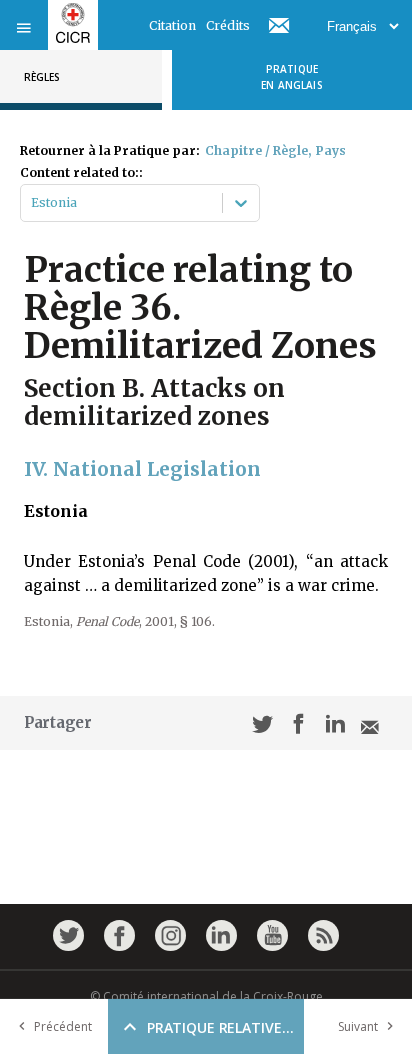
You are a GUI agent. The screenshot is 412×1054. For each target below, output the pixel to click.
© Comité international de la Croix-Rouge (206, 996)
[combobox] (32, 203)
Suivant (358, 1026)
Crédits (228, 25)
